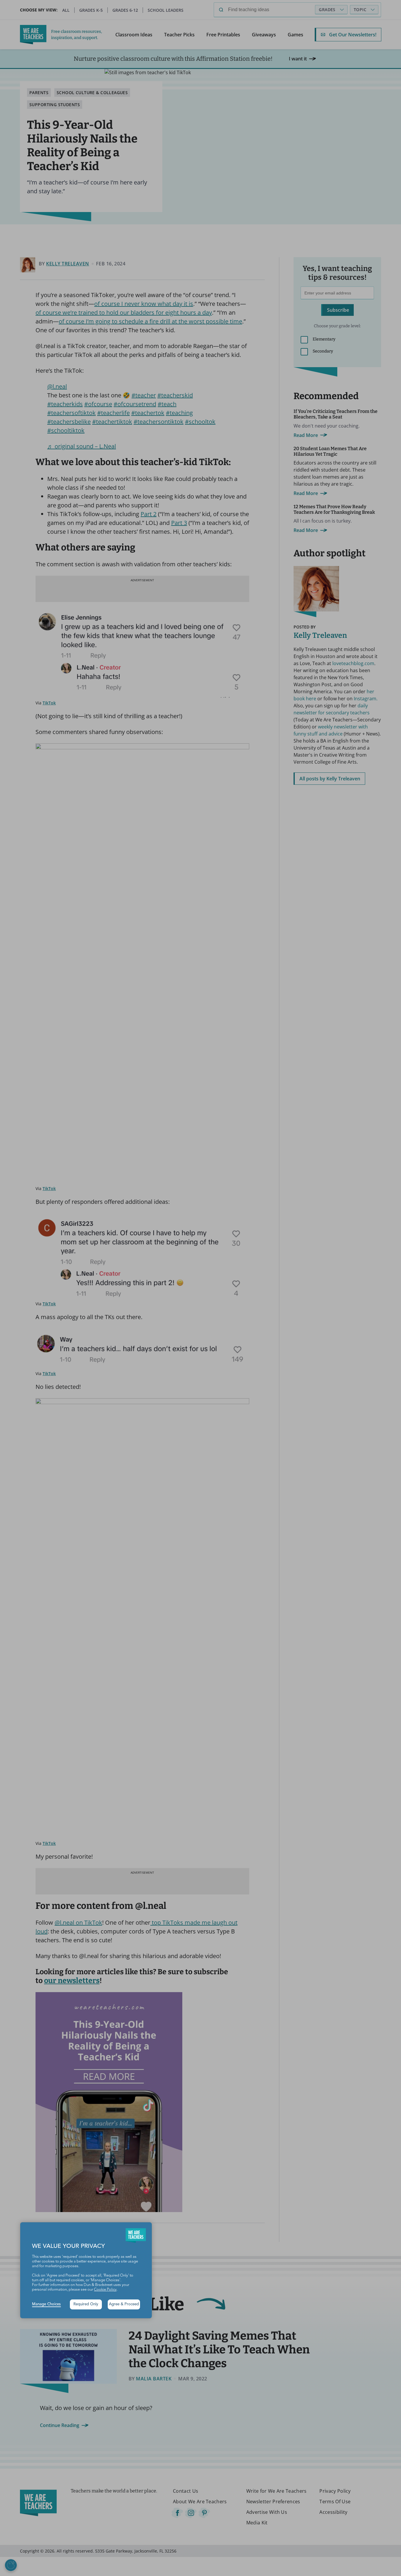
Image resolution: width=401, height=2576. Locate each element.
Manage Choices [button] (46, 2304)
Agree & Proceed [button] (124, 2304)
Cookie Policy (105, 2290)
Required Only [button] (86, 2304)
